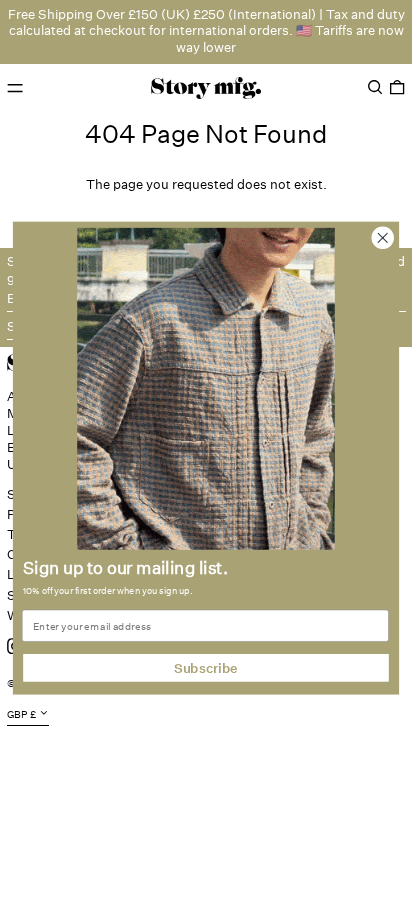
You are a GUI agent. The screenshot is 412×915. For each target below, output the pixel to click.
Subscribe (206, 667)
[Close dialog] (382, 237)
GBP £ (21, 715)
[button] (375, 87)
